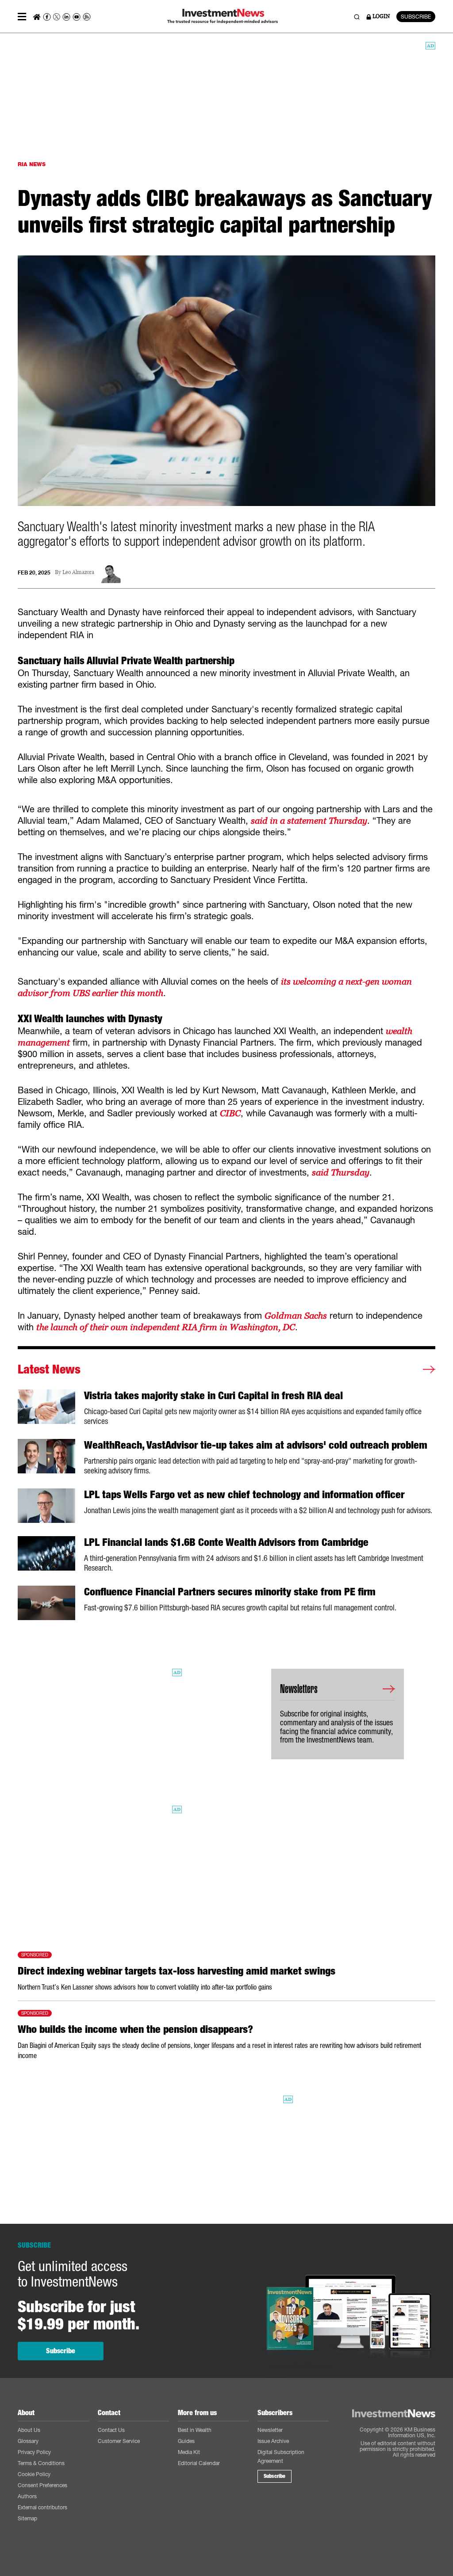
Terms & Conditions (41, 2463)
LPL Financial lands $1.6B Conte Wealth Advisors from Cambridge (226, 1542)
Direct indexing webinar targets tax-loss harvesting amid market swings (177, 1971)
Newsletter (270, 2430)
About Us (29, 2430)
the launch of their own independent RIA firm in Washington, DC (166, 1327)
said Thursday (341, 1172)
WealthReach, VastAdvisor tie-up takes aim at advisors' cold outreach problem (256, 1445)
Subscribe (61, 2351)
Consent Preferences (42, 2485)
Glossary (28, 2441)
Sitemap (27, 2518)
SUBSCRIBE (416, 17)
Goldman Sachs (296, 1316)
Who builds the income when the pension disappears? (135, 2029)
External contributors (42, 2507)
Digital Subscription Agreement (281, 2456)
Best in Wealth (195, 2430)
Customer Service (119, 2441)
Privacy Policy (34, 2452)
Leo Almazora (78, 573)
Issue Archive (273, 2441)
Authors (27, 2496)
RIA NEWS (32, 164)
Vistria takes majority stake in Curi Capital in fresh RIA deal (213, 1396)
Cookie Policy (34, 2474)
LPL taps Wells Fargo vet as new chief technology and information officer (244, 1495)
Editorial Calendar (199, 2463)
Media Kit (189, 2452)
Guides (186, 2441)
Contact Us (111, 2430)
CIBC (230, 1113)
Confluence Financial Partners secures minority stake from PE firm (230, 1592)
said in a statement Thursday (309, 821)
